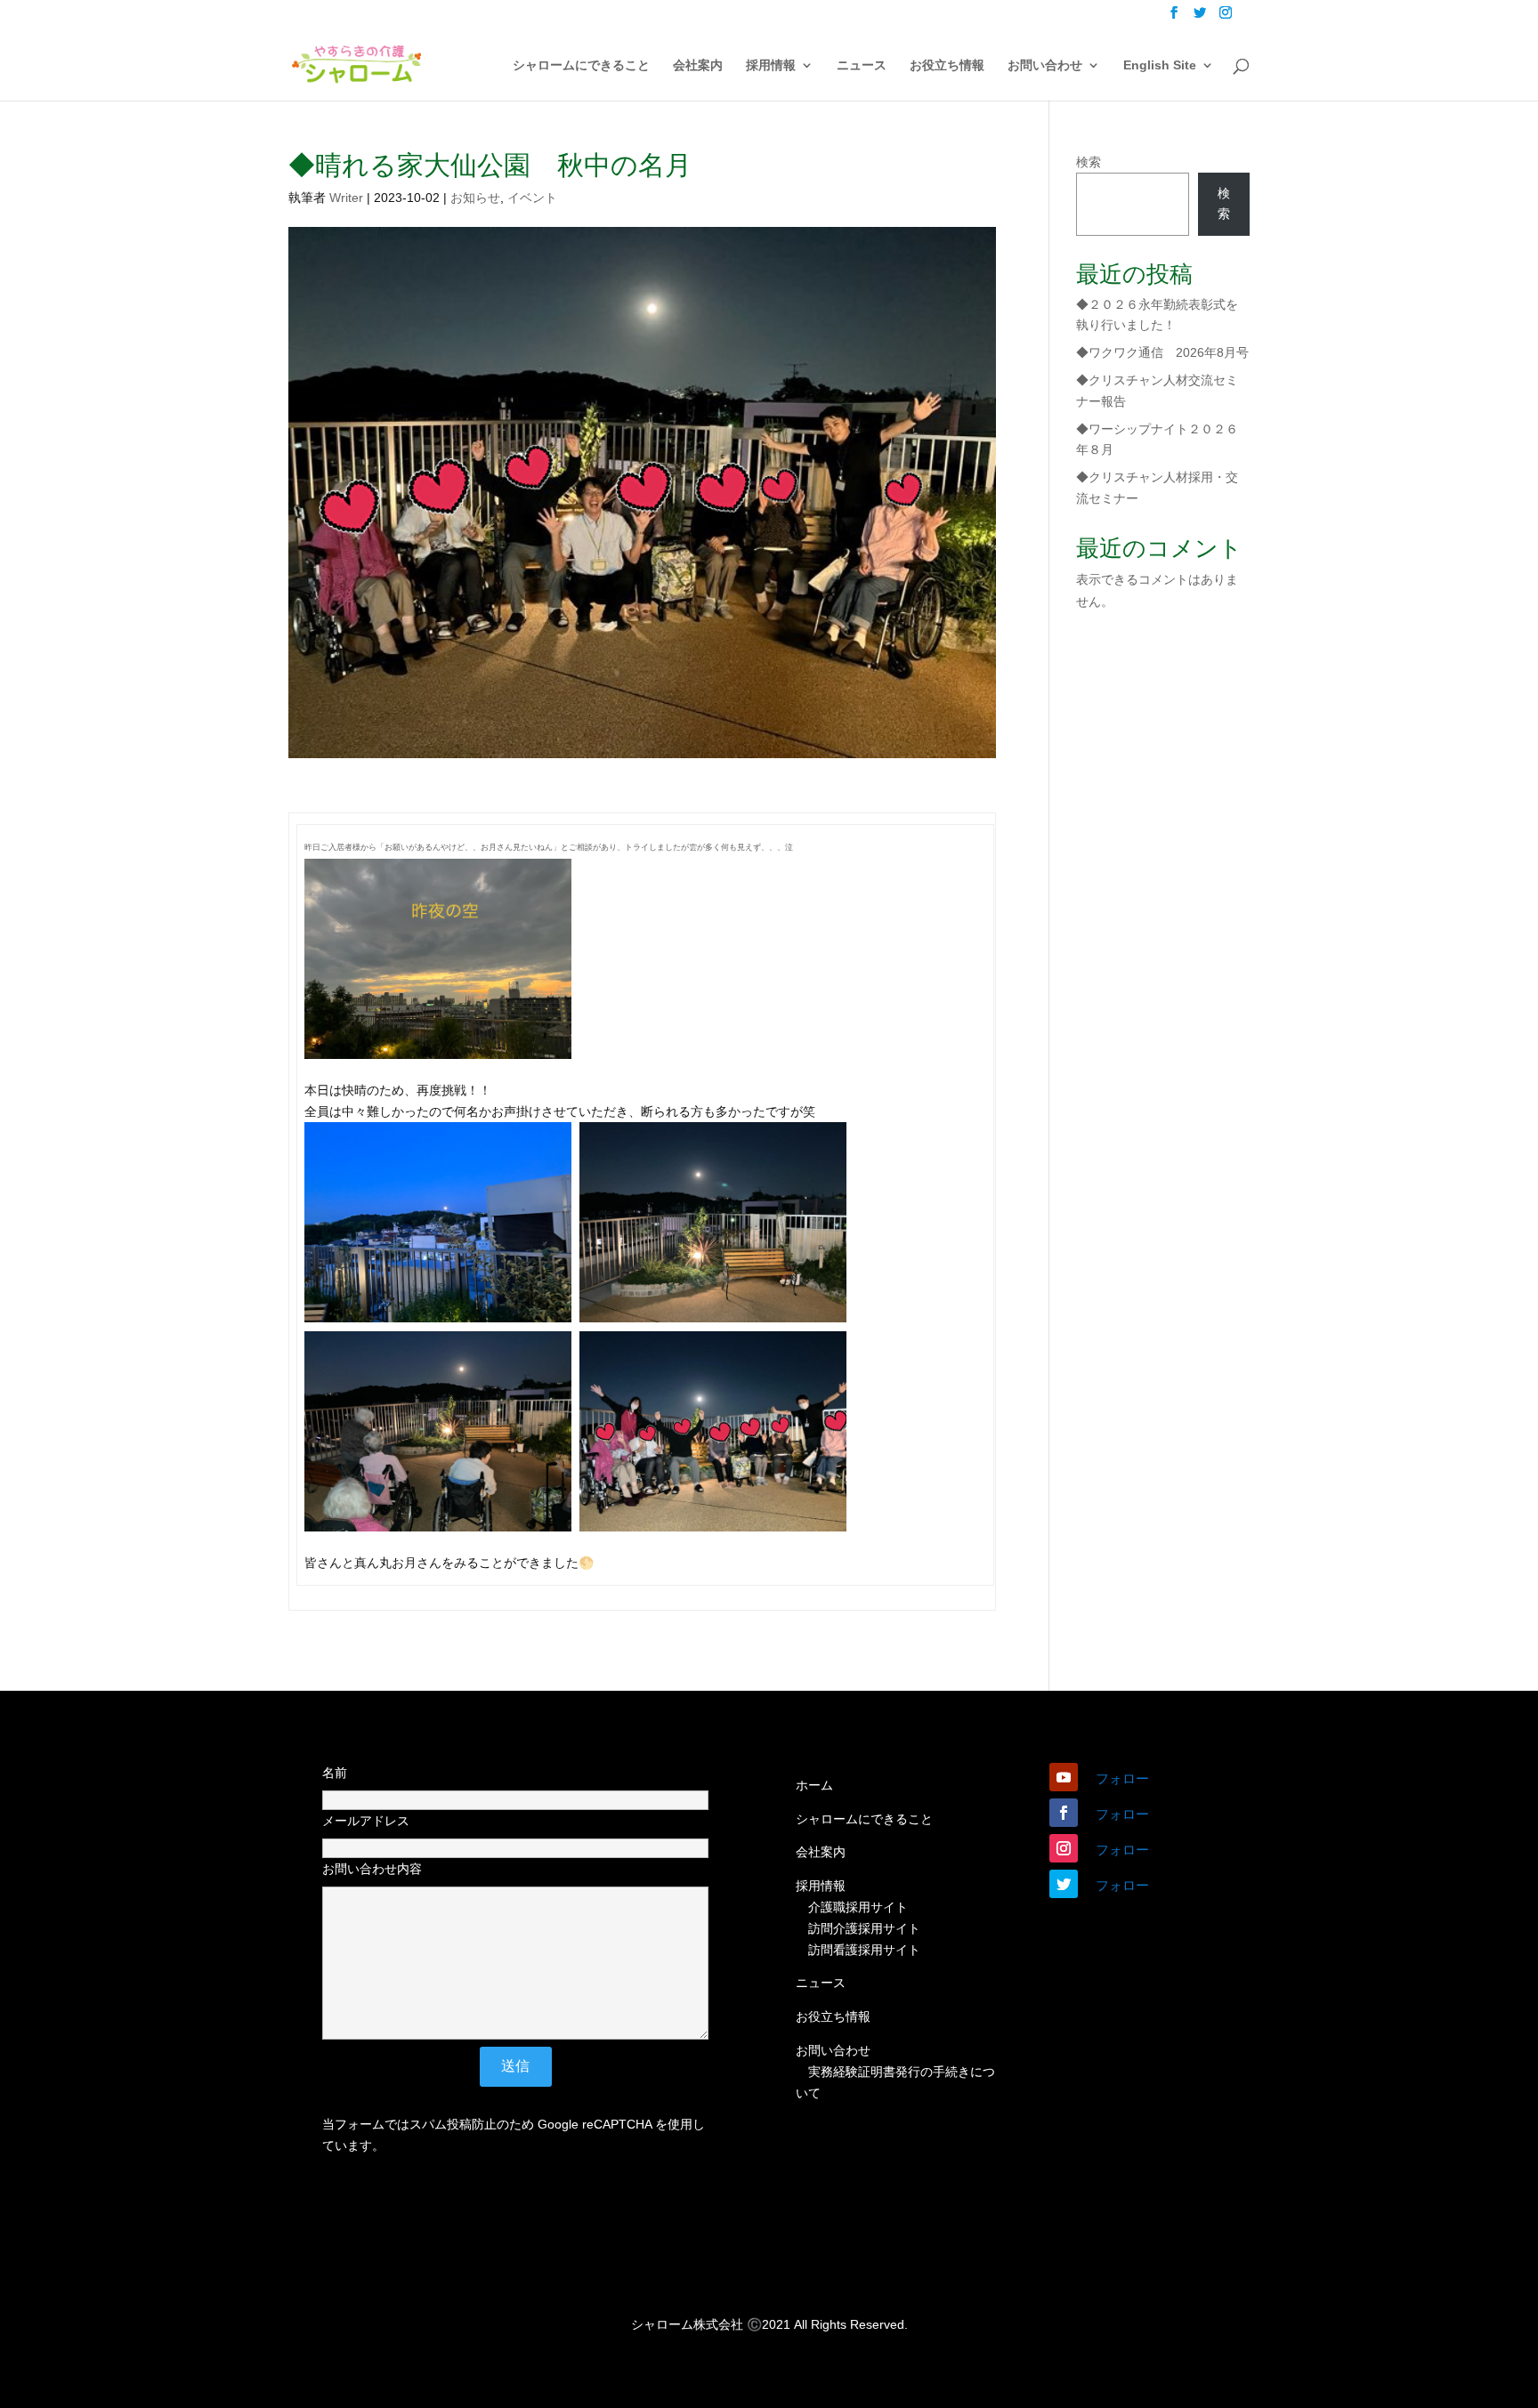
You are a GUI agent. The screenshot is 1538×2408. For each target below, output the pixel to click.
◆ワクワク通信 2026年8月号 (1162, 352)
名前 (335, 1773)
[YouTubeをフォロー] (1064, 1777)
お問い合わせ (1045, 65)
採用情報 (771, 65)
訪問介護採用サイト (864, 1928)
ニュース (862, 65)
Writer (346, 198)
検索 (1089, 162)
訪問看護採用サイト (864, 1950)
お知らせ (475, 198)
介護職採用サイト (858, 1907)
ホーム (814, 1785)
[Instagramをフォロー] (1064, 1848)
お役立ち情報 (947, 65)
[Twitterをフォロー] (1064, 1884)
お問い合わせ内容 (372, 1869)
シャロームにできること (581, 65)
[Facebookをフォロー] (1064, 1813)
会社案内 (698, 65)
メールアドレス (366, 1821)
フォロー (1122, 1778)
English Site (1160, 65)
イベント (532, 198)
